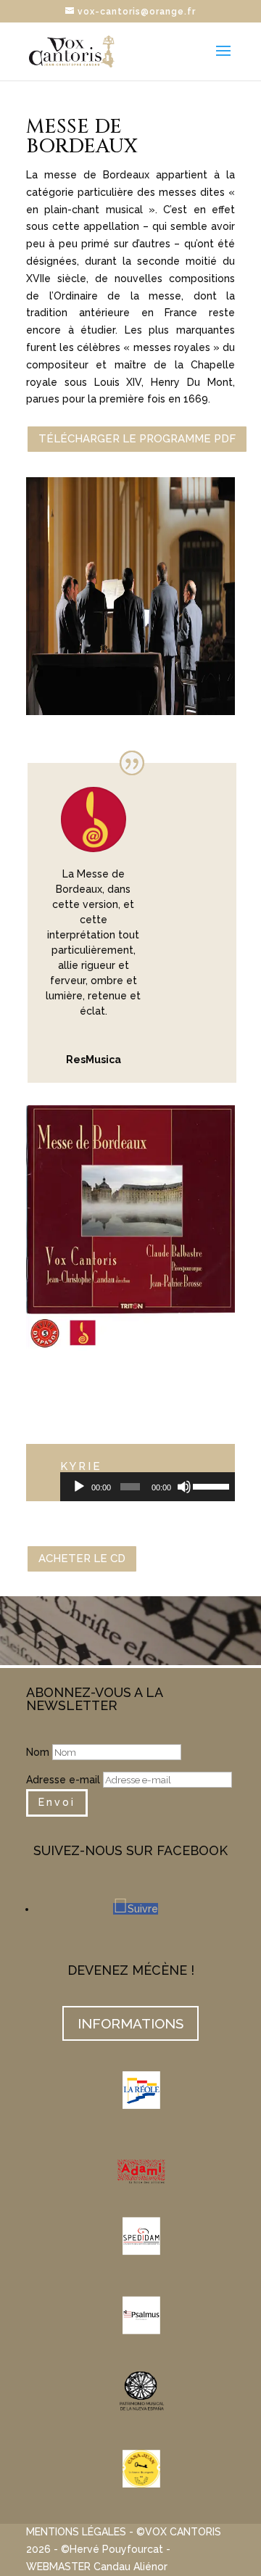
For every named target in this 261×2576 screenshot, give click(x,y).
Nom (38, 1752)
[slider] (210, 1485)
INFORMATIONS (130, 2023)
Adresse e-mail (63, 1780)
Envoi (57, 1802)
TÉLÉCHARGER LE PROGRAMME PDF (137, 439)
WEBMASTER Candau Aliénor (97, 2567)
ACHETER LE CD (82, 1559)
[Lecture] (79, 1487)
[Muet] (184, 1487)
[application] (148, 1487)
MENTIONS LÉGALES (76, 2532)
